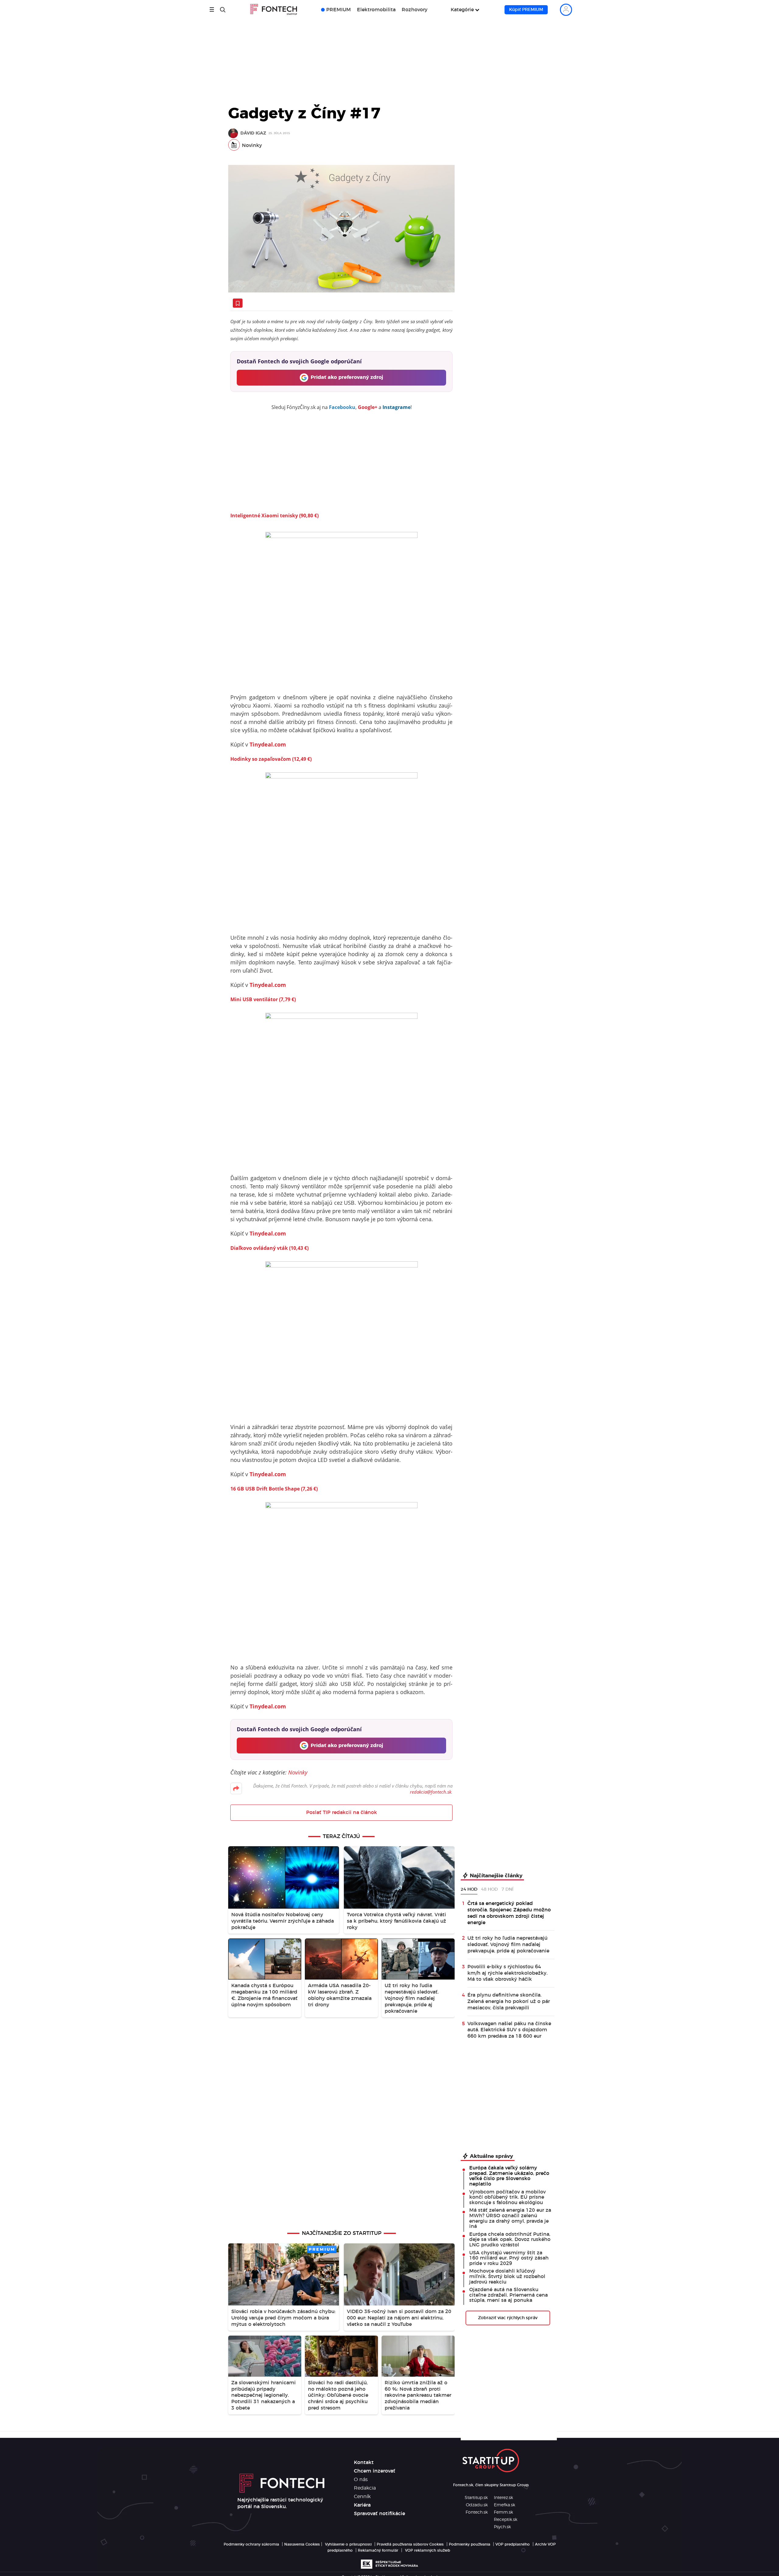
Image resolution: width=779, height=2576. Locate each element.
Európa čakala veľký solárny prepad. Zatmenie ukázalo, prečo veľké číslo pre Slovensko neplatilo (509, 2176)
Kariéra (362, 2505)
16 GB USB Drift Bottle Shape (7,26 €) (274, 1489)
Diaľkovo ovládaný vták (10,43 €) (269, 1248)
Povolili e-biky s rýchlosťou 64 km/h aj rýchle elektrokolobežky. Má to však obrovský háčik (507, 1973)
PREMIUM (339, 10)
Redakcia (365, 2488)
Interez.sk (503, 2498)
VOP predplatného (513, 2544)
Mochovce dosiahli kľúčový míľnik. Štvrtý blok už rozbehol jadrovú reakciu (507, 2276)
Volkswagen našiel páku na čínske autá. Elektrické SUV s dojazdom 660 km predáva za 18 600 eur (509, 2030)
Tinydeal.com (268, 744)
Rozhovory (415, 10)
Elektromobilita (376, 10)
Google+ (368, 407)
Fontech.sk (477, 2512)
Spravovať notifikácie (379, 2514)
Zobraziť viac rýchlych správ (508, 2318)
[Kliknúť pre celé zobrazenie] (341, 229)
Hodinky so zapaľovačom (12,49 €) (271, 759)
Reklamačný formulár (378, 2550)
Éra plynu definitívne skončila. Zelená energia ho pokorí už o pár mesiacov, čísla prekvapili (509, 2001)
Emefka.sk (505, 2505)
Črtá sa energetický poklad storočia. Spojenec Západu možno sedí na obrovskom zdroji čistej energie (509, 1913)
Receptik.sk (506, 2520)
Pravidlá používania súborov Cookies (410, 2544)
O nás (361, 2480)
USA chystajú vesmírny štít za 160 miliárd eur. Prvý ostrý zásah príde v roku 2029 (509, 2258)
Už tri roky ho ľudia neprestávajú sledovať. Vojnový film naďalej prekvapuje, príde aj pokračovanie (508, 1945)
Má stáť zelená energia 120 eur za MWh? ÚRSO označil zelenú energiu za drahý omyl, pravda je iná (510, 2218)
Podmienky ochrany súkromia (251, 2544)
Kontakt (364, 2462)
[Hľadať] (223, 10)
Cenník (362, 2497)
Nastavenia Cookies (302, 2544)
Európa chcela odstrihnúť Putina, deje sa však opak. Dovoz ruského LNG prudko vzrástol (510, 2240)
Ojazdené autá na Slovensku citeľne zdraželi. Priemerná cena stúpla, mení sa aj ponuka (508, 2295)
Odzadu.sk (477, 2505)
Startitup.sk (476, 2498)
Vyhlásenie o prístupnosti (348, 2544)
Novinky (252, 145)
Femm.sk (503, 2512)
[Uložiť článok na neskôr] (238, 303)
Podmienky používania (470, 2544)
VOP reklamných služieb (428, 2550)
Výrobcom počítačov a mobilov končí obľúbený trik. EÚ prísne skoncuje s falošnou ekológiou (507, 2197)
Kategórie (462, 10)
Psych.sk (502, 2527)
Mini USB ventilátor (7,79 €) (263, 999)
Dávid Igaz (253, 133)
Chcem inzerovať (375, 2471)
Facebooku (342, 407)
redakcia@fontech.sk (431, 1792)
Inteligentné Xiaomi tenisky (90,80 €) (274, 516)
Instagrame (396, 407)
